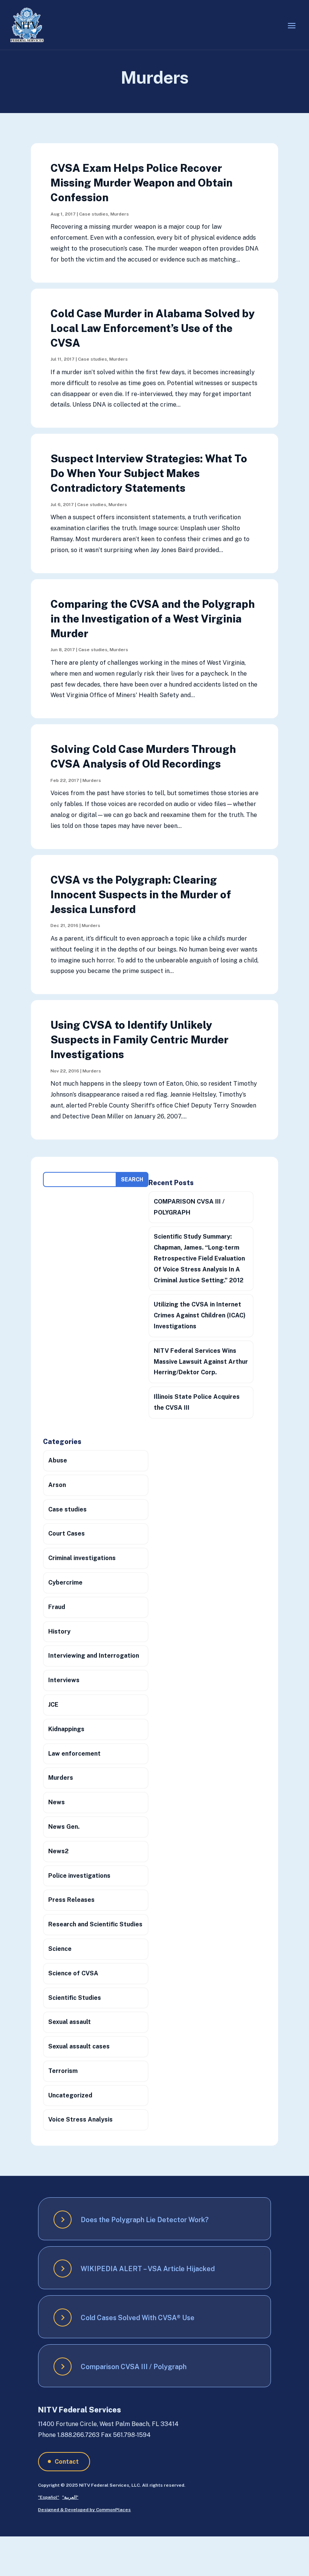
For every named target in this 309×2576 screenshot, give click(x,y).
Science (60, 1949)
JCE (53, 1705)
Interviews (64, 1680)
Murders (120, 214)
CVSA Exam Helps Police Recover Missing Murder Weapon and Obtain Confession (141, 183)
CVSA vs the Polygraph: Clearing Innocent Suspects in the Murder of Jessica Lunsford (141, 894)
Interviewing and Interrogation (94, 1656)
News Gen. (64, 1827)
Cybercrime (65, 1582)
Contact (67, 2462)
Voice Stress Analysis (80, 2119)
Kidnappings (66, 1729)
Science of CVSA (73, 1973)
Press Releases (71, 1900)
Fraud (57, 1607)
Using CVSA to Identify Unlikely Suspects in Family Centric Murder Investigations (139, 1039)
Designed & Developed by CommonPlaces (84, 2510)
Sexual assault (70, 2022)
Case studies (94, 214)
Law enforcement (74, 1754)
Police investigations (79, 1876)
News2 (58, 1851)
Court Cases (67, 1534)
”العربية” (70, 2497)
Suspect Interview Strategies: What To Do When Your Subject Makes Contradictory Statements (149, 473)
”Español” (49, 2497)
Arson (57, 1485)
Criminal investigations (82, 1558)
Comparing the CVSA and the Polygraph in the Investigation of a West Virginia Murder (153, 619)
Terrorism (63, 2071)
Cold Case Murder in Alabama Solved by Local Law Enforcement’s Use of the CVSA (153, 328)
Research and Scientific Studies (95, 1924)
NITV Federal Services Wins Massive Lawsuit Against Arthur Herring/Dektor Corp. (201, 1362)
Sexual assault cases (79, 2046)
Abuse (58, 1460)
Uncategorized (70, 2095)
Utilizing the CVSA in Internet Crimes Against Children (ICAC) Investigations (200, 1315)
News (57, 1802)
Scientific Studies (75, 1998)
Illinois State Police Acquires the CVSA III (197, 1402)
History (59, 1631)
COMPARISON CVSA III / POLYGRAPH (189, 1207)
